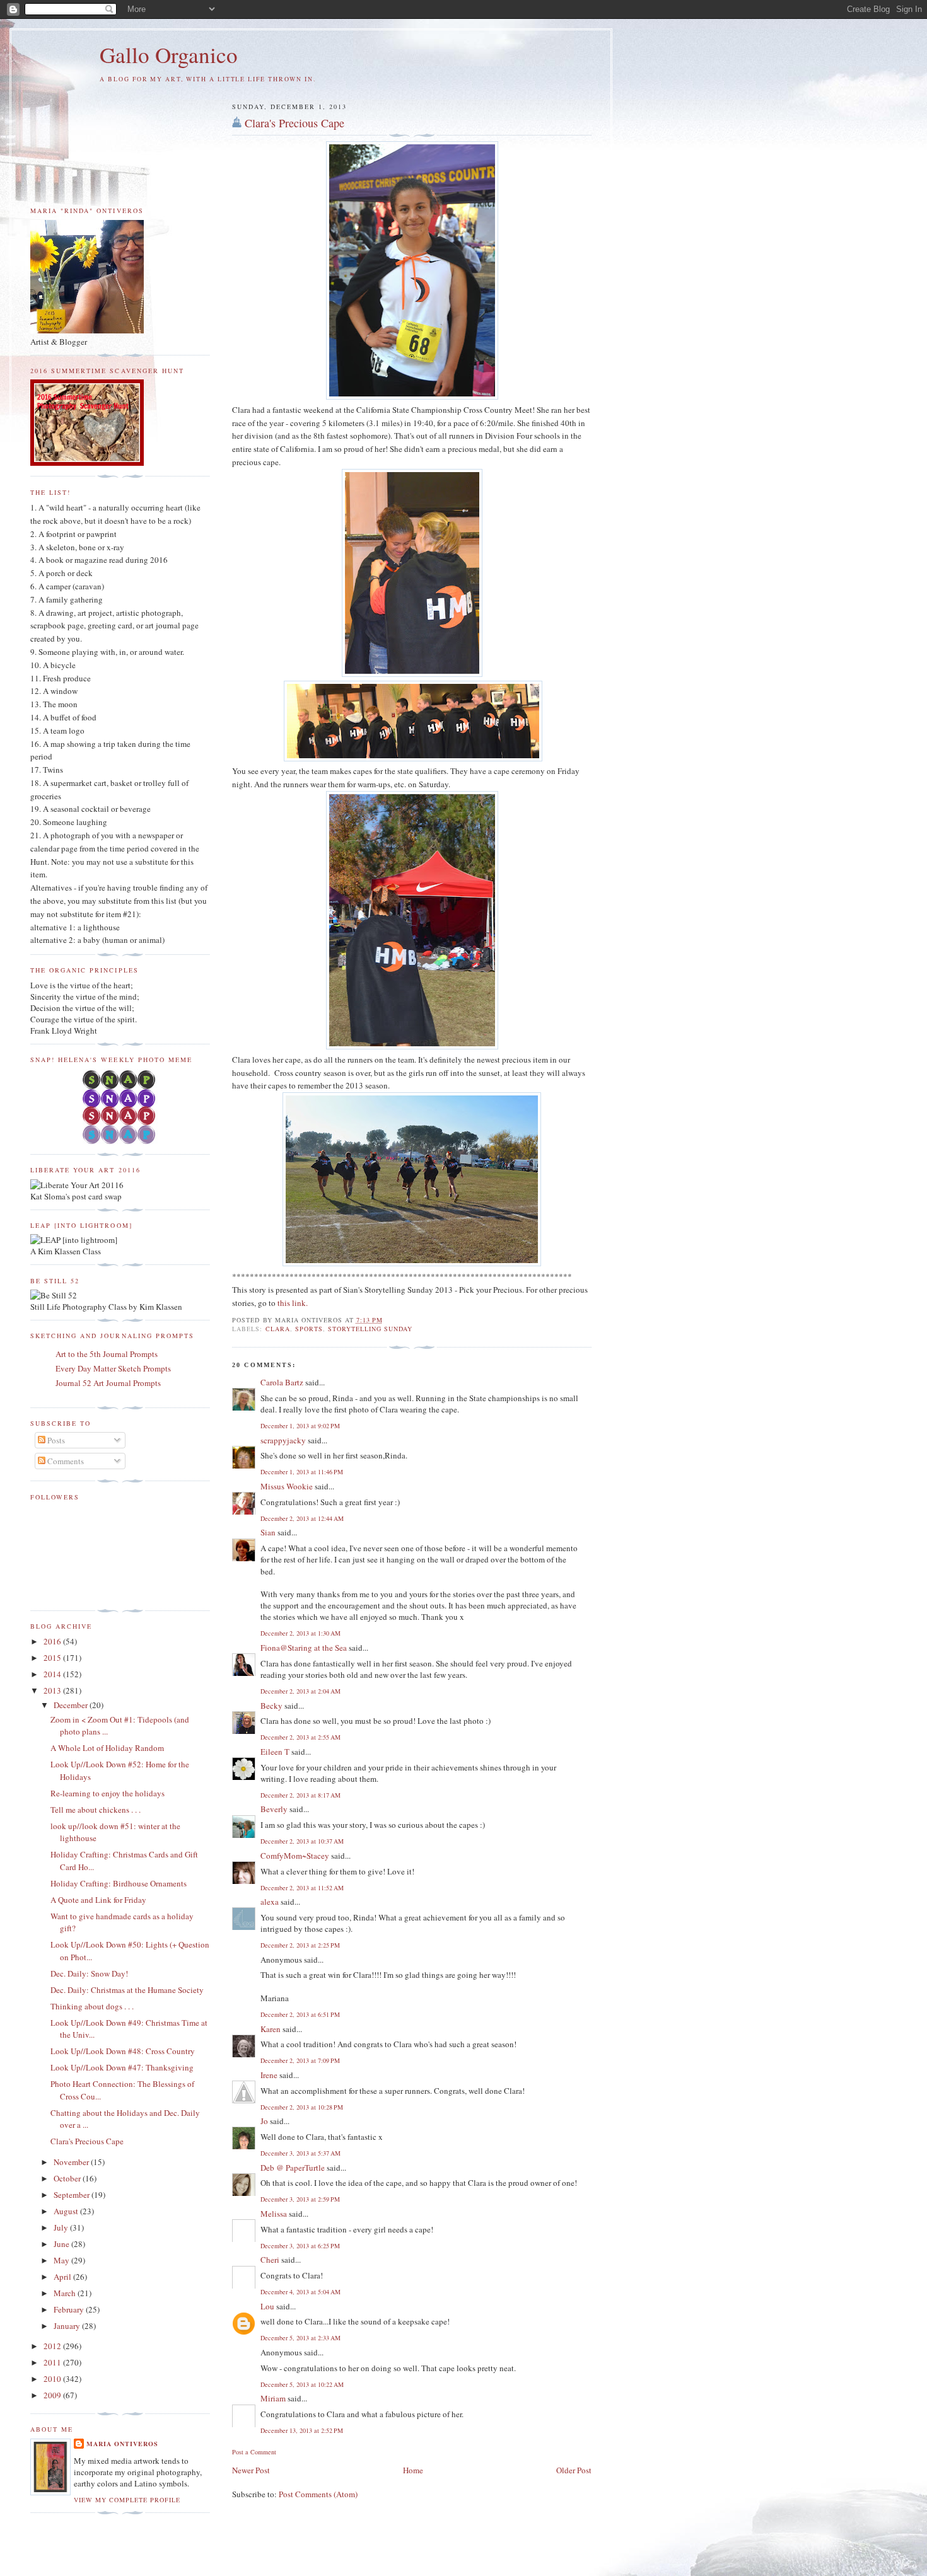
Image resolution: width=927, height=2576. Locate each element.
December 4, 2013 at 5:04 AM (300, 2292)
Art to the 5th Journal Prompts (107, 1354)
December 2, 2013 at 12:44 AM (302, 1518)
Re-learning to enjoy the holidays (108, 1793)
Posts (55, 1440)
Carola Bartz (282, 1382)
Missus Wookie (287, 1486)
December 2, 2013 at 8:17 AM (300, 1795)
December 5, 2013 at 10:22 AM (302, 2384)
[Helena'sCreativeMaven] (120, 1141)
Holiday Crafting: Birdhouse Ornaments (119, 1883)
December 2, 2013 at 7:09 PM (300, 2060)
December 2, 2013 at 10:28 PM (302, 2107)
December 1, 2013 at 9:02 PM (300, 1426)
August (67, 2211)
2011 (53, 2362)
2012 (53, 2346)
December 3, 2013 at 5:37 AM (300, 2153)
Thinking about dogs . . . (92, 2006)
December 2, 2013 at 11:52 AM (302, 1888)
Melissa (274, 2214)
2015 (53, 1658)
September (73, 2195)
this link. (293, 1303)
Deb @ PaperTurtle (293, 2168)
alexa (270, 1902)
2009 (53, 2395)
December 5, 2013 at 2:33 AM (300, 2338)
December (72, 1705)
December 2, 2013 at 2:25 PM (300, 1945)
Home (413, 2470)
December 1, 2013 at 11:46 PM (302, 1472)
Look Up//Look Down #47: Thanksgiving (122, 2067)
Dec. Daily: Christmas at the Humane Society (127, 1990)
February (70, 2309)
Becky (271, 1706)
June (62, 2244)
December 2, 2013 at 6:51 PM (300, 2014)
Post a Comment (254, 2452)
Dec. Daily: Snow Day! (89, 1973)
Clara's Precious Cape (294, 123)
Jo (264, 2121)
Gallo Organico (169, 55)
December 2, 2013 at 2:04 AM (300, 1691)
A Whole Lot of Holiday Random (107, 1748)
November (72, 2162)
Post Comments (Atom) (318, 2494)
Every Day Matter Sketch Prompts (113, 1368)
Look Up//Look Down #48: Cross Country (123, 2051)
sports (309, 1329)
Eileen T (275, 1752)
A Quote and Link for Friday (98, 1900)
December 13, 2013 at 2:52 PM (302, 2430)
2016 (53, 1641)
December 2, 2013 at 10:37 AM (302, 1841)
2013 (53, 1690)
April (63, 2277)
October (68, 2178)
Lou (267, 2306)
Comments (65, 1461)
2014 (53, 1674)
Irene (269, 2075)
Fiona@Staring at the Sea (304, 1648)
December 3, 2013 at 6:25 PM (300, 2246)
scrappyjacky (283, 1440)
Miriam (273, 2398)
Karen (271, 2029)
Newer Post (251, 2470)
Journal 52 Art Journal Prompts (108, 1383)
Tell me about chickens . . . (96, 1810)
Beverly (274, 1809)
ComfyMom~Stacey (295, 1856)
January (68, 2326)
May (62, 2260)
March (66, 2293)
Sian (268, 1532)
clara (278, 1329)
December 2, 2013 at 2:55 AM (300, 1737)
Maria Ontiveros (122, 2444)
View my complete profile (127, 2500)
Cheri (270, 2260)
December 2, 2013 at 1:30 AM (300, 1633)
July (62, 2227)
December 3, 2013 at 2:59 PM (300, 2199)
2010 (53, 2379)
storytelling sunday (370, 1329)
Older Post (574, 2470)
